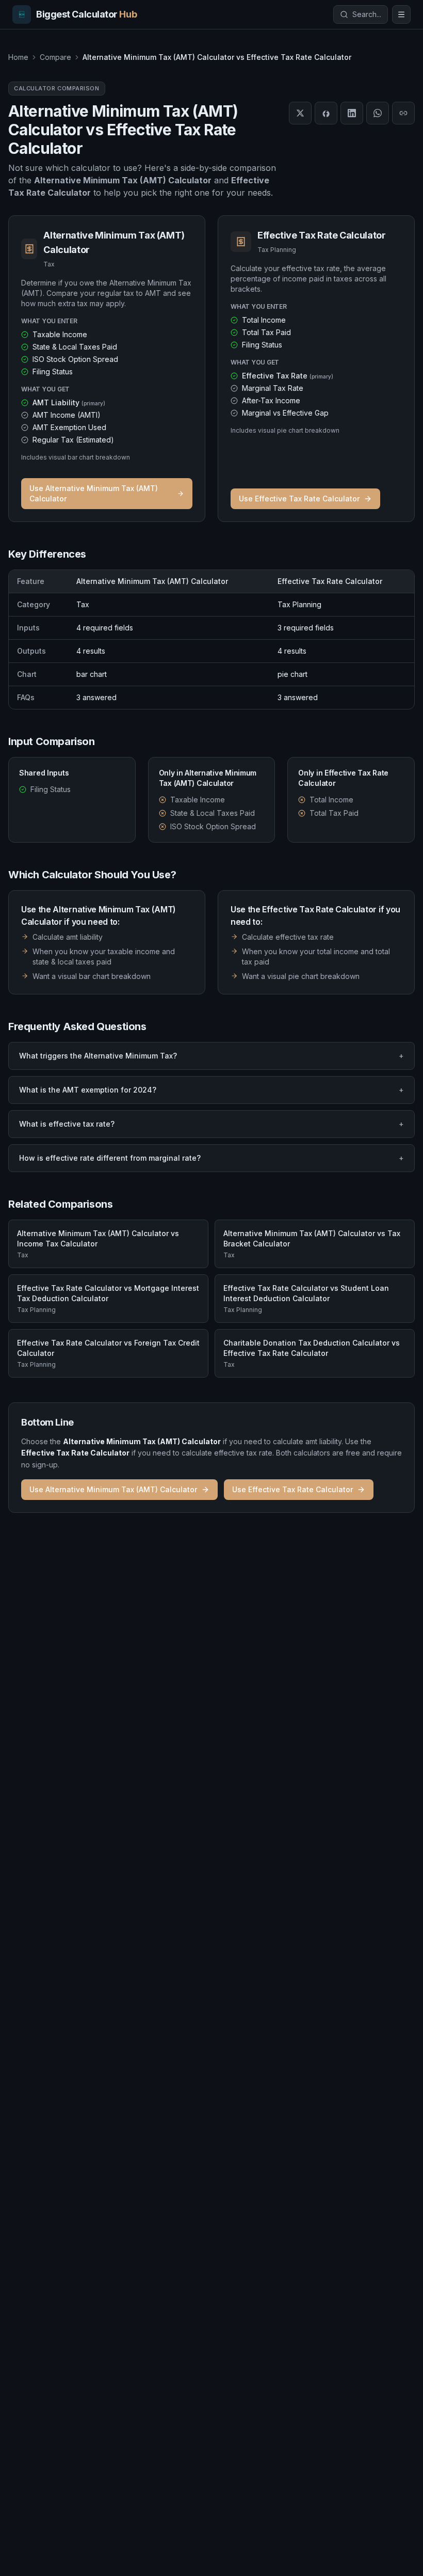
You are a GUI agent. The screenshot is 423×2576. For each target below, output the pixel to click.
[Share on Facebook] (326, 113)
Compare (55, 57)
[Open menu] (401, 14)
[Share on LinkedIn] (352, 113)
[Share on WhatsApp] (378, 113)
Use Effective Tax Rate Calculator (299, 499)
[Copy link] (403, 113)
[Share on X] (300, 113)
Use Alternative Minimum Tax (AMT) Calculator (94, 493)
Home (18, 57)
